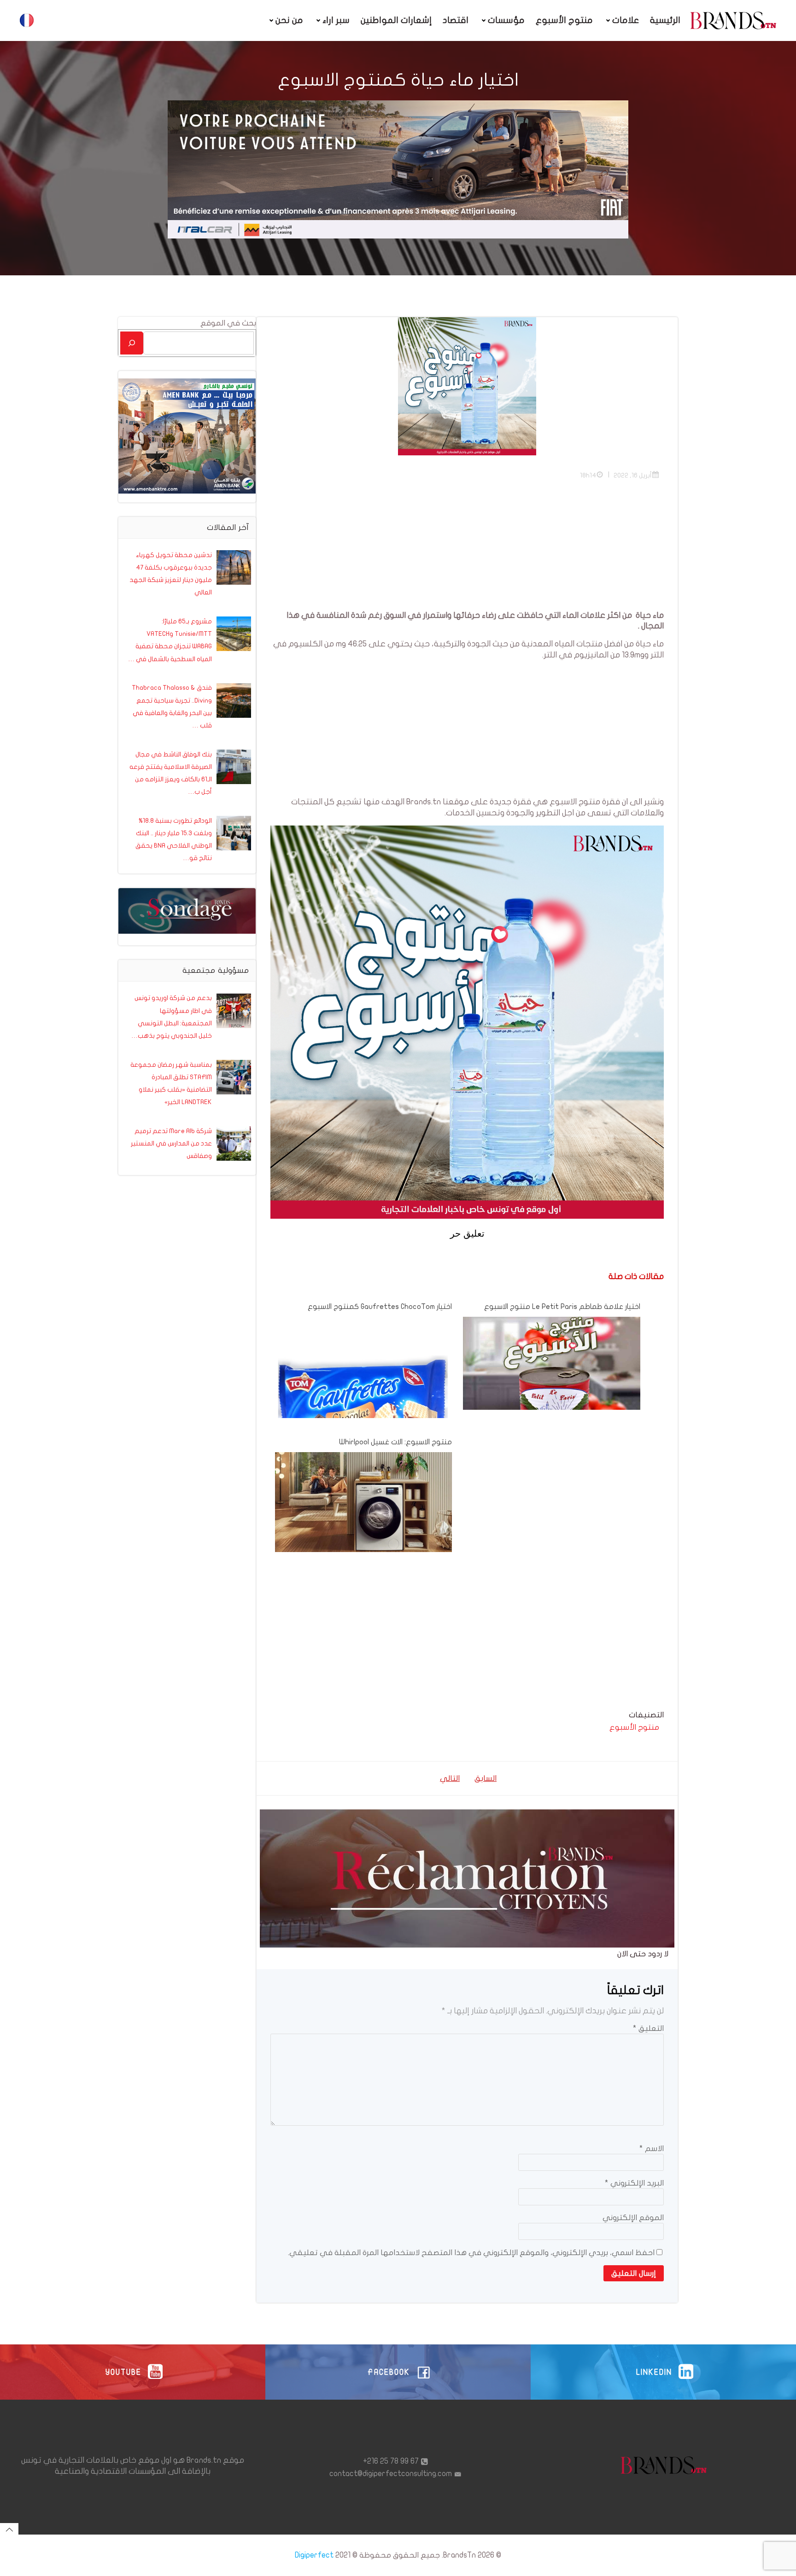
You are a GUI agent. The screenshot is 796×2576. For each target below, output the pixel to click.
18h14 (588, 475)
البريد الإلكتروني (634, 2183)
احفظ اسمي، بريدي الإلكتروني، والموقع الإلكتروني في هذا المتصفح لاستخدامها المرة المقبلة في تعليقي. (471, 2253)
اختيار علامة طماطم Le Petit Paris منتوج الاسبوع (562, 1307)
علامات (626, 20)
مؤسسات (506, 20)
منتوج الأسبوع (564, 20)
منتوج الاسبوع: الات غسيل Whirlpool (395, 1442)
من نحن (289, 20)
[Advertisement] (467, 546)
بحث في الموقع (228, 323)
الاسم (652, 2149)
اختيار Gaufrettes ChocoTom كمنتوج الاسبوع (380, 1307)
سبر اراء (336, 20)
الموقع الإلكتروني (633, 2218)
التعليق (648, 2028)
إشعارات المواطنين (396, 20)
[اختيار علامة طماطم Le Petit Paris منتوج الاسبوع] (551, 1363)
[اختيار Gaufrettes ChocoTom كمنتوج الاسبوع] (363, 1393)
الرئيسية (665, 20)
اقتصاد (456, 20)
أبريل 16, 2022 (633, 475)
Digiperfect (314, 2555)
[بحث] (132, 343)
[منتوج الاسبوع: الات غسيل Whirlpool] (363, 1502)
